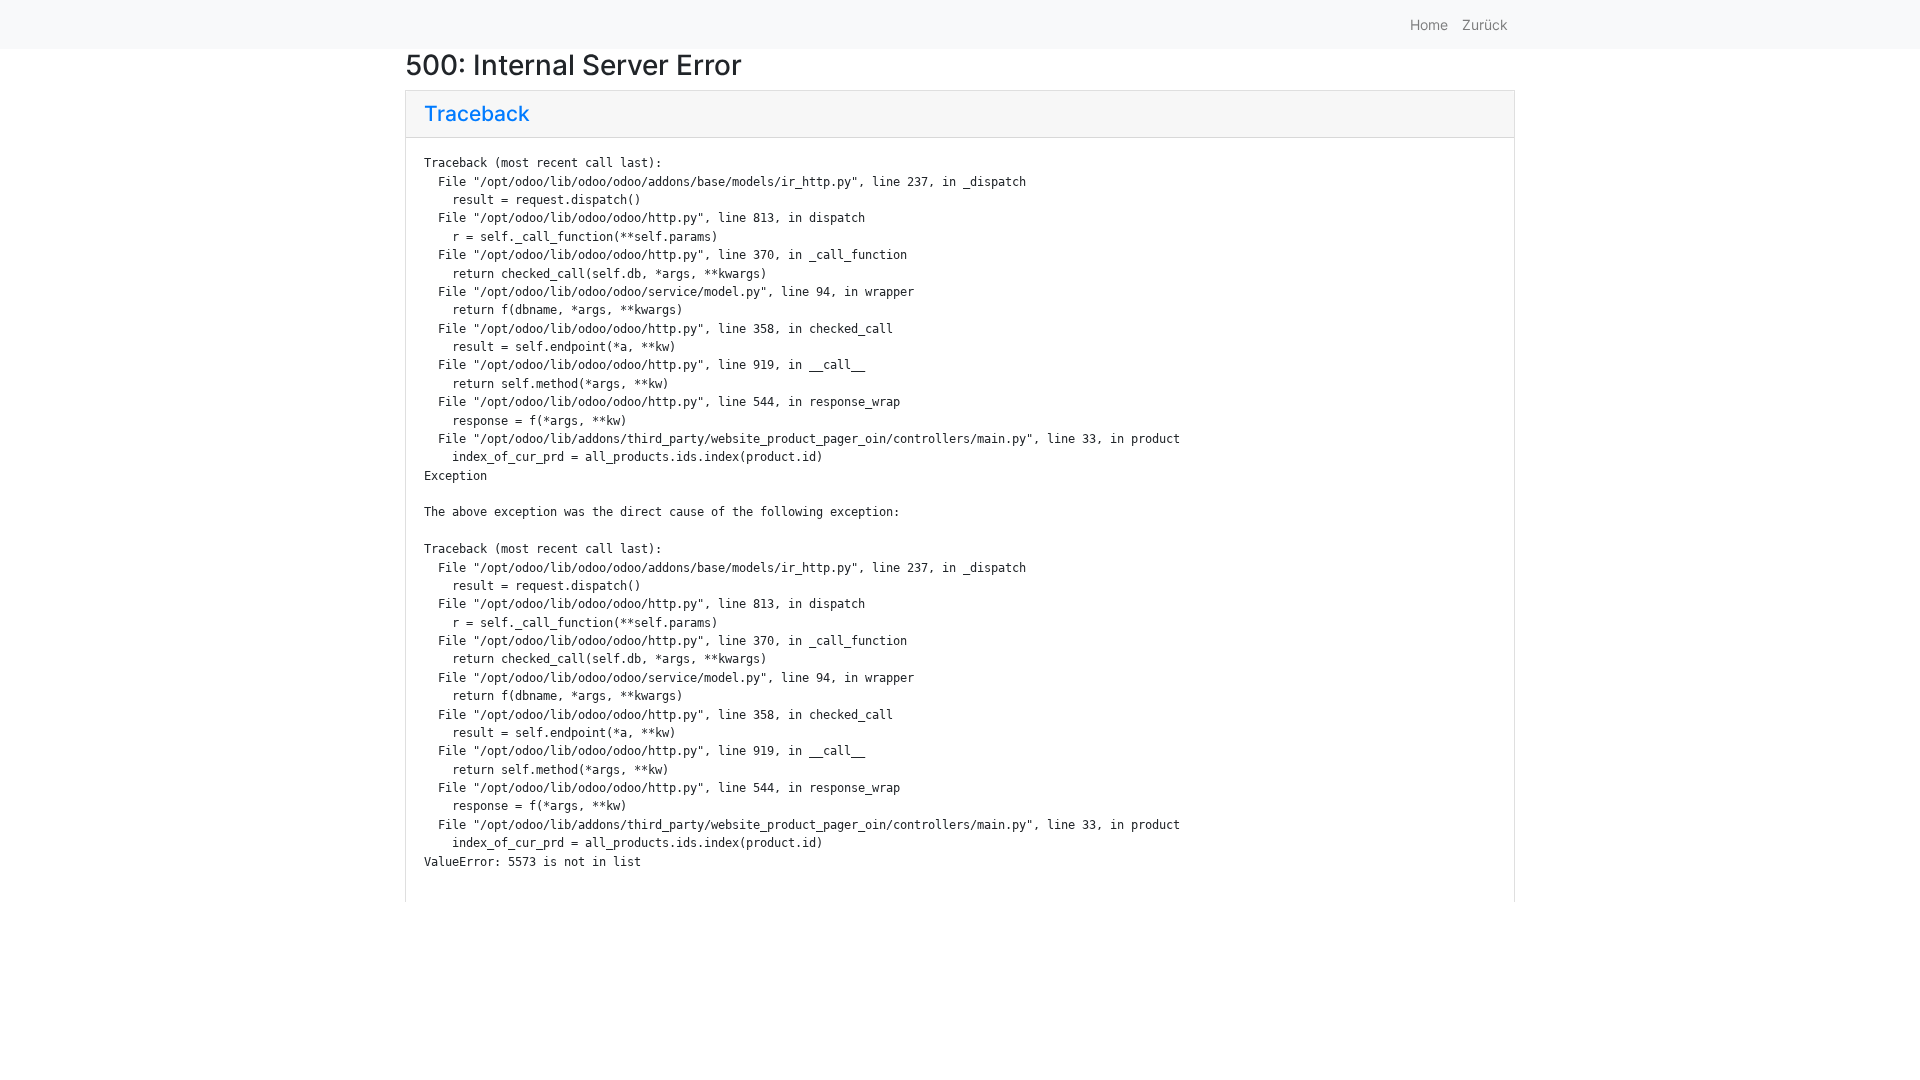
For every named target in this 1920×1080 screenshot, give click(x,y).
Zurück (1485, 24)
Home (1429, 24)
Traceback (477, 113)
